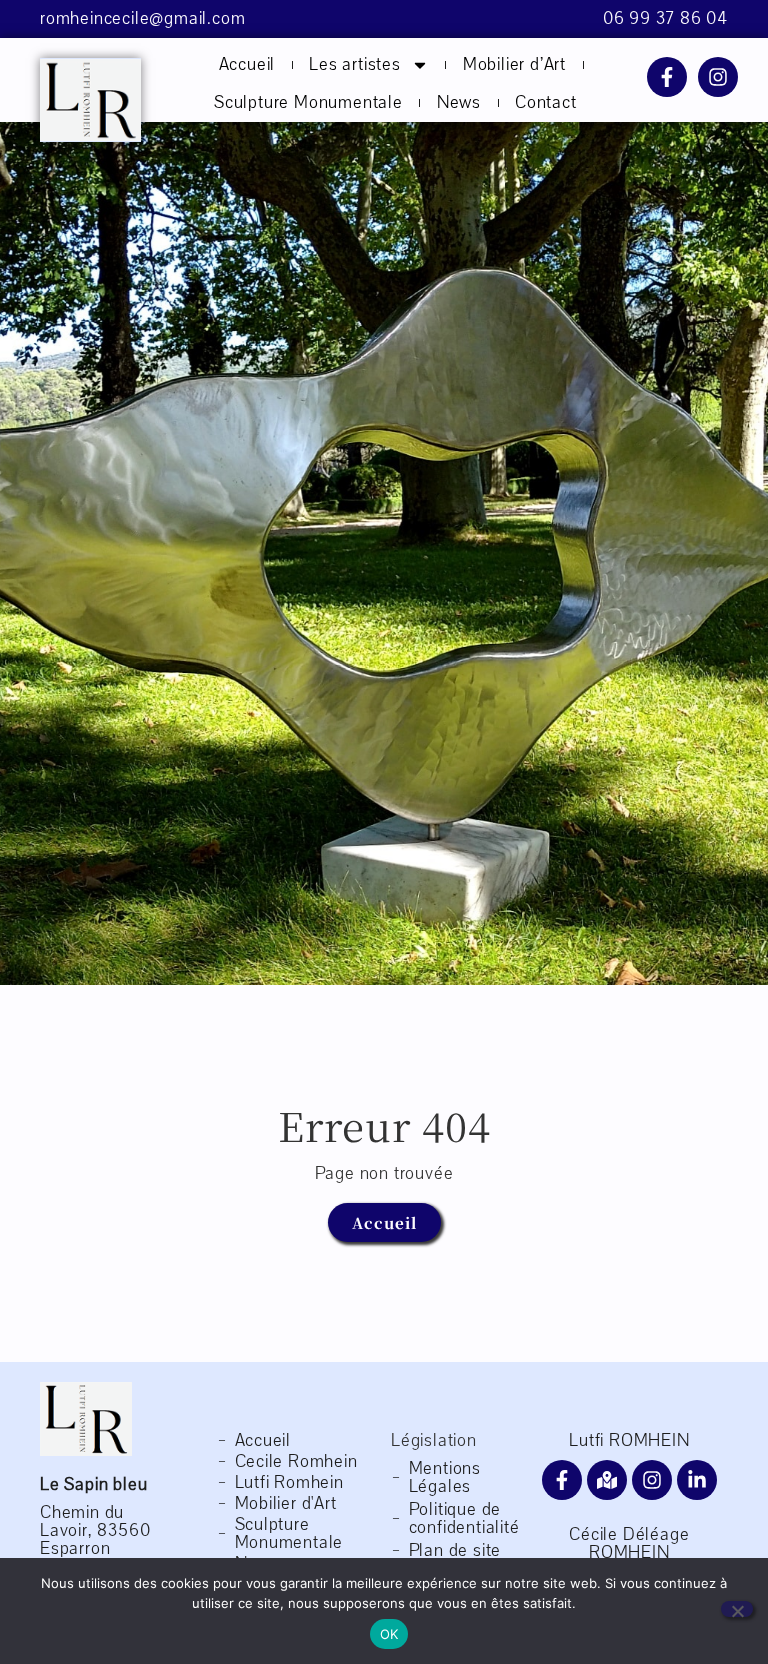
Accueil (247, 64)
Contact (546, 102)
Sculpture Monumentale (308, 102)
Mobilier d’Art (514, 64)
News (459, 102)
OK (389, 1634)
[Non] (737, 1609)
